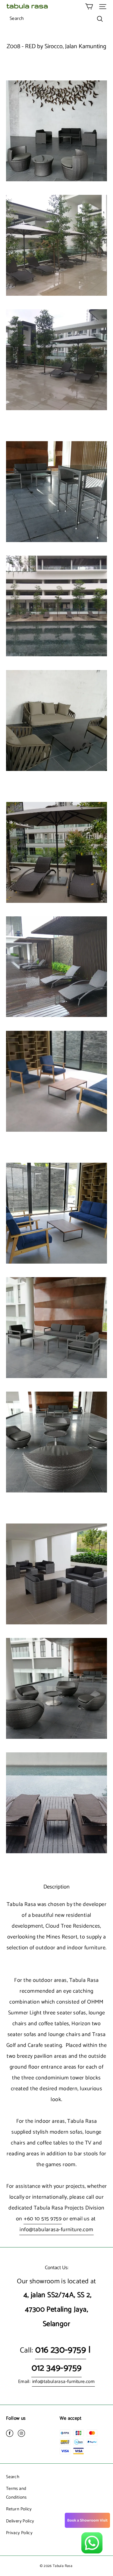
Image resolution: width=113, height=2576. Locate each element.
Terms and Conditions (16, 2493)
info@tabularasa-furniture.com (56, 2230)
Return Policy (19, 2509)
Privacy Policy (19, 2533)
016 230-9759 (61, 2350)
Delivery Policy (20, 2521)
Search (13, 2477)
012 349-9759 (57, 2368)
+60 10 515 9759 (43, 2219)
